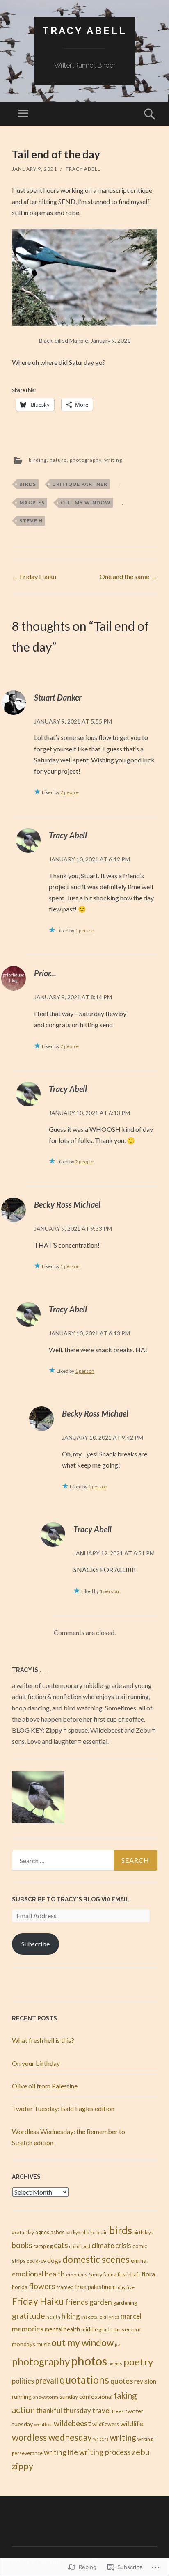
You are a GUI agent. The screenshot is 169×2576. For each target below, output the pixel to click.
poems (115, 2364)
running (22, 2397)
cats (61, 2245)
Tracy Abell (84, 31)
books (22, 2245)
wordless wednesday (52, 2437)
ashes (57, 2232)
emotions (77, 2275)
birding (38, 460)
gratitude (29, 2316)
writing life (61, 2452)
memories (28, 2329)
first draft (129, 2274)
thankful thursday (64, 2410)
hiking (71, 2316)
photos (89, 2361)
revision (145, 2381)
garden (101, 2302)
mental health (62, 2329)
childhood (80, 2246)
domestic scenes (96, 2259)
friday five (124, 2287)
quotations (84, 2380)
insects (89, 2317)
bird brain (97, 2232)
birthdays (143, 2232)
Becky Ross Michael (67, 1204)
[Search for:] (84, 1860)
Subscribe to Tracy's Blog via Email (71, 1899)
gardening (125, 2303)
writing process (105, 2452)
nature (58, 460)
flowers (42, 2286)
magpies (32, 503)
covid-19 (36, 2261)
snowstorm (46, 2397)
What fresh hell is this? (43, 2040)
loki (102, 2317)
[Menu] (23, 114)
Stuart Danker (58, 697)
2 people (70, 792)
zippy (23, 2466)
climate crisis (111, 2245)
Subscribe (35, 1944)
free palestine (93, 2287)
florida (20, 2287)
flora (148, 2274)
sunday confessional (86, 2396)
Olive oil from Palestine (45, 2086)
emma (139, 2260)
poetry (138, 2362)
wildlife (132, 2423)
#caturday (23, 2232)
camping (43, 2246)
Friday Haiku (34, 576)
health (53, 2317)
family (95, 2275)
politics (23, 2381)
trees (118, 2411)
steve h (31, 521)
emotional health (38, 2274)
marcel (131, 2316)
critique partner (80, 484)
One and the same (128, 576)
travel (102, 2411)
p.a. (118, 2344)
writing (113, 460)
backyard (75, 2232)
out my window (86, 503)
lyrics (113, 2317)
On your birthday (36, 2063)
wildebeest (72, 2423)
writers (101, 2439)
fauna (110, 2275)
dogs (54, 2260)
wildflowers (106, 2424)
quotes (122, 2381)
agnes (42, 2232)
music (43, 2344)
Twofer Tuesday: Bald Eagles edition (63, 2108)
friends (77, 2302)
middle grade (97, 2329)
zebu (141, 2452)
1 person (85, 931)
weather (43, 2424)
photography (86, 460)
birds (28, 484)
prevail (47, 2381)
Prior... (45, 973)
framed (65, 2287)
